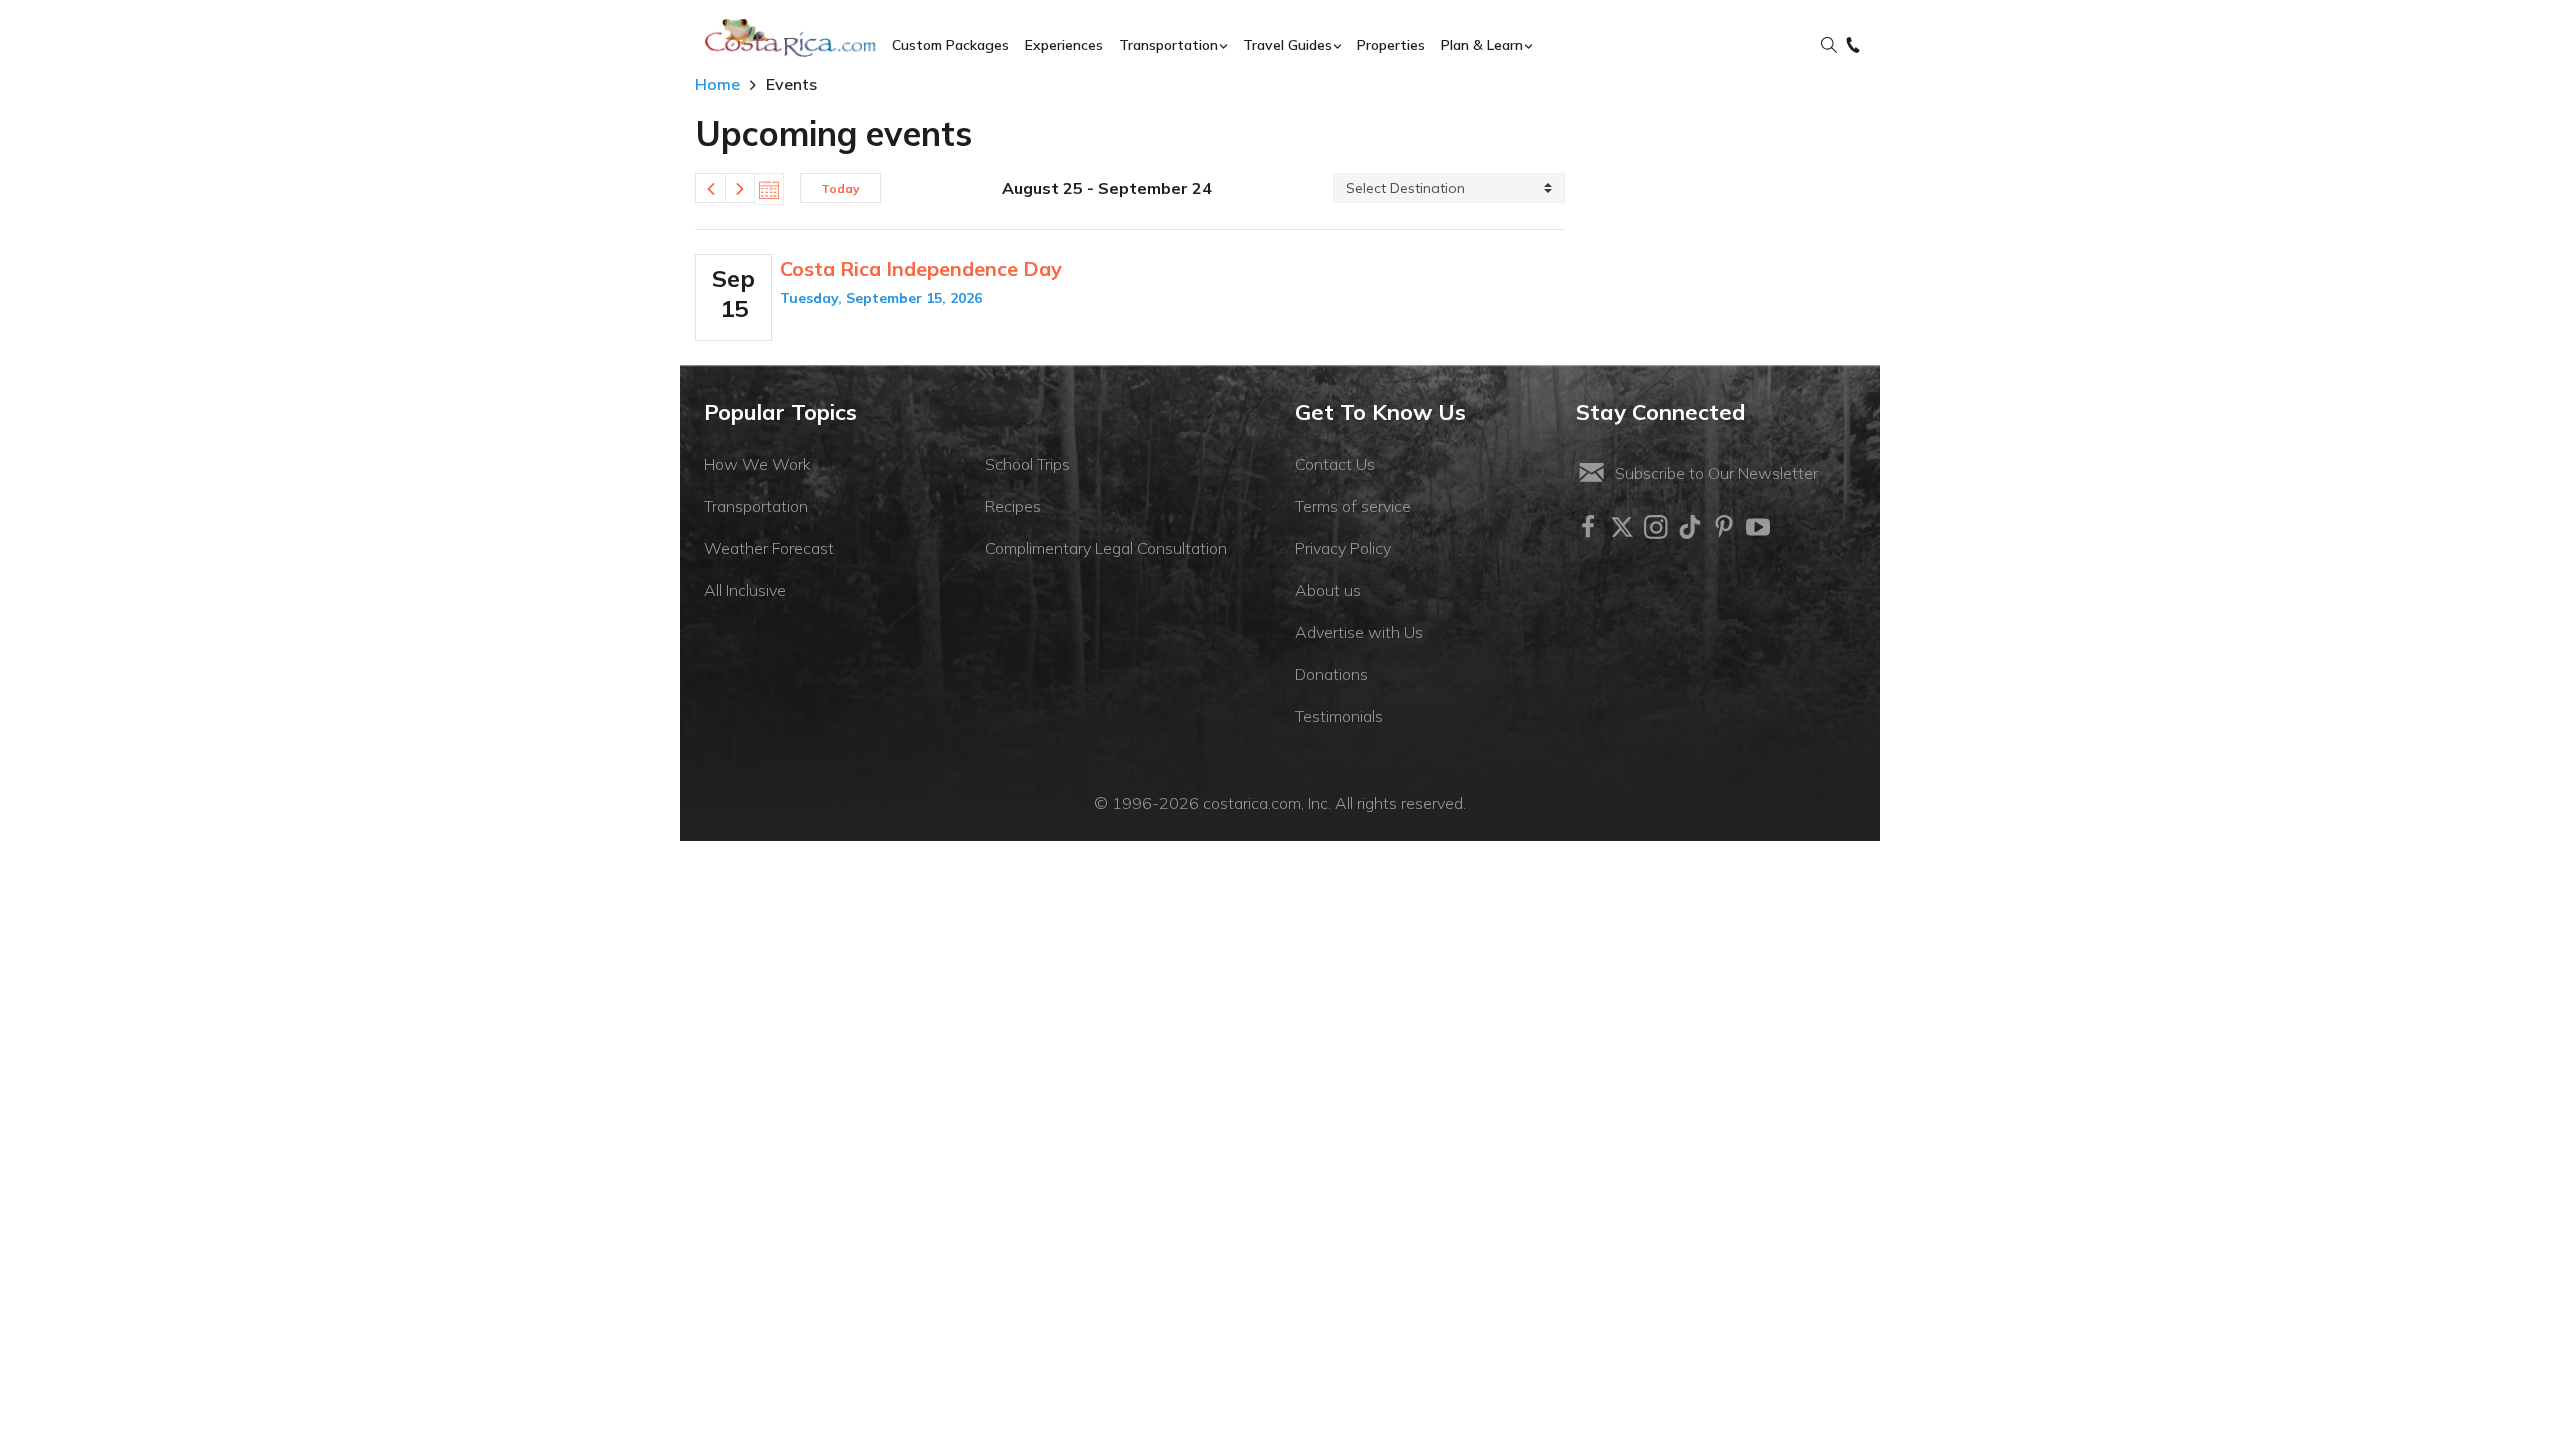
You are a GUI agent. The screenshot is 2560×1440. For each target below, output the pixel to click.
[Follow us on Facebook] (1588, 527)
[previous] (710, 188)
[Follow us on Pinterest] (1724, 527)
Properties (1391, 45)
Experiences (1064, 45)
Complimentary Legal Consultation (1106, 548)
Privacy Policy (1343, 548)
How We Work (757, 464)
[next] (740, 188)
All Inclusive (745, 590)
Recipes (1013, 506)
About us (1328, 590)
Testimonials (1339, 716)
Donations (1331, 674)
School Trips (1027, 464)
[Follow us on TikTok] (1690, 527)
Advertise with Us (1359, 632)
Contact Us (1335, 464)
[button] (1829, 46)
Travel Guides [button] (1287, 45)
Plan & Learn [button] (1482, 45)
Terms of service (1353, 506)
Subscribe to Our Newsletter (1716, 473)
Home (717, 84)
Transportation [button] (1168, 45)
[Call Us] (1853, 46)
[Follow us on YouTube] (1758, 527)
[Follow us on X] (1622, 527)
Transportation (756, 506)
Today (840, 188)
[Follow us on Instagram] (1656, 527)
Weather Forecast (769, 548)
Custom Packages (950, 45)
